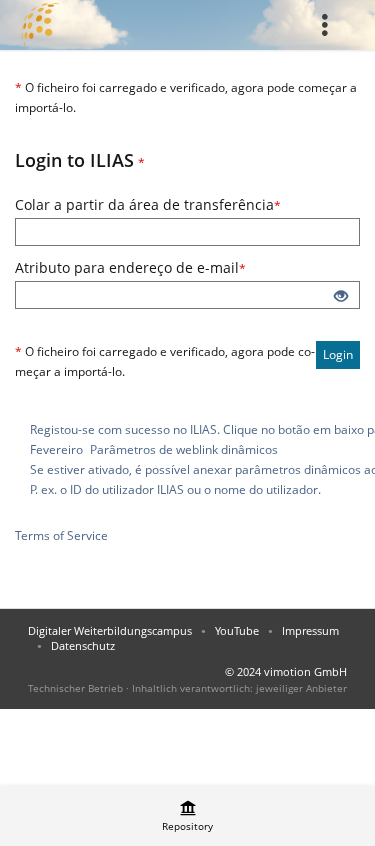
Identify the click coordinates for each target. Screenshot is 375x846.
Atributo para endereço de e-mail (187, 267)
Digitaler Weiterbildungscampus (110, 630)
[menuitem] (330, 25)
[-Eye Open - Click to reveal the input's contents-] (341, 297)
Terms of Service (61, 535)
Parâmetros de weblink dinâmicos (184, 449)
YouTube (237, 630)
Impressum (310, 630)
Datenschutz (83, 645)
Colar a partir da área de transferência (187, 204)
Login (338, 354)
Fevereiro (56, 449)
